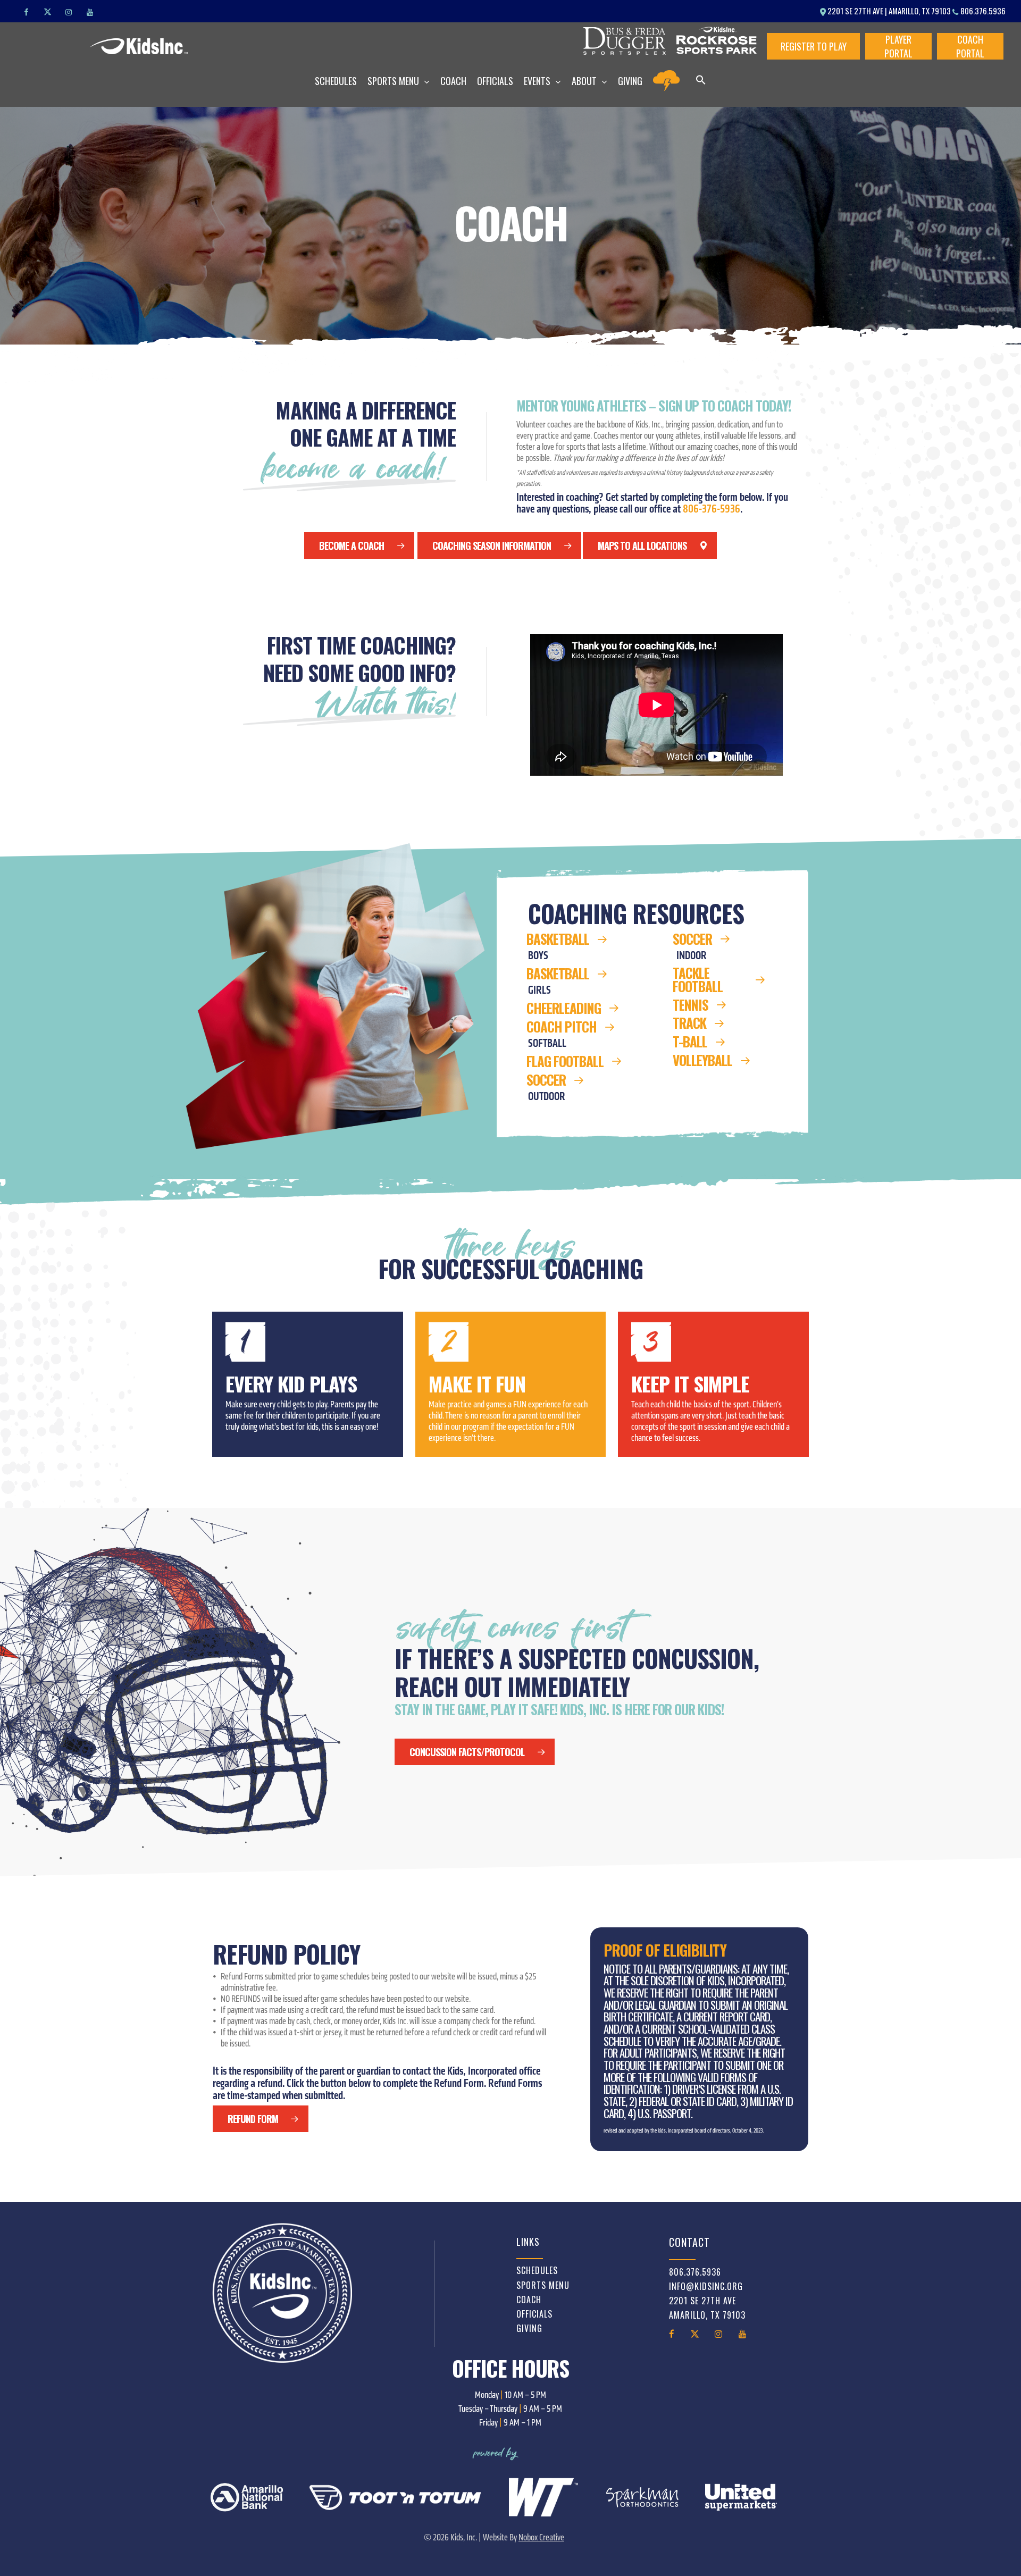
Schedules (537, 2270)
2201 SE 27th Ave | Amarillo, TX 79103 (889, 11)
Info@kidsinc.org (706, 2286)
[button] (701, 81)
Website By (524, 2537)
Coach (529, 2300)
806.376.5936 (982, 11)
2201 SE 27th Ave (702, 2301)
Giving (529, 2328)
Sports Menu (543, 2285)
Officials (534, 2314)
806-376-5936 (712, 509)
